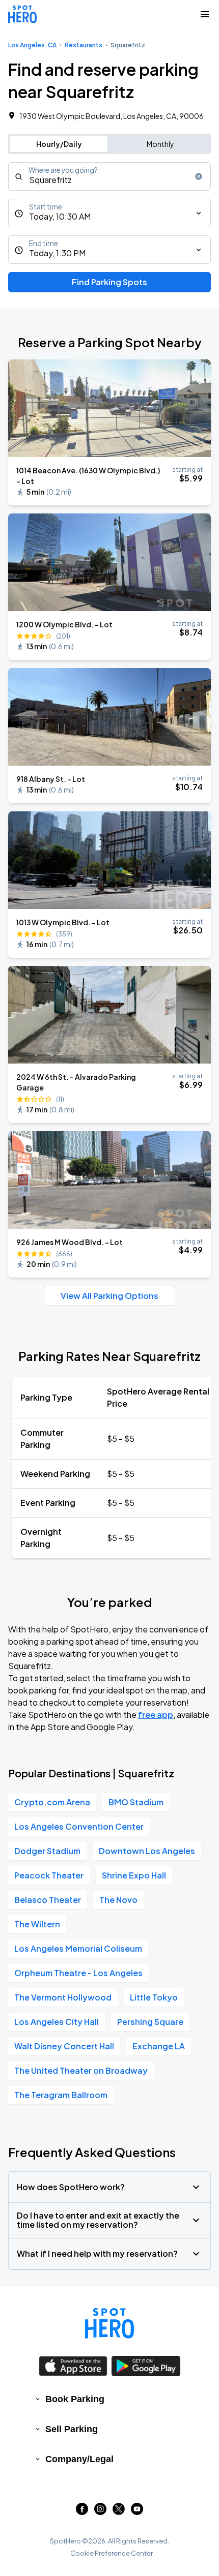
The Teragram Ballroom (61, 2095)
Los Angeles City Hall (57, 2022)
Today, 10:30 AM (60, 216)
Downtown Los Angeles (147, 1851)
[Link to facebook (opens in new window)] (82, 2512)
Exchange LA (159, 2046)
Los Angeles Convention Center (79, 1826)
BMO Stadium (136, 1802)
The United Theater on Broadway (81, 2070)
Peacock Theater (49, 1875)
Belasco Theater (48, 1900)
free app (156, 1715)
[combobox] (109, 176)
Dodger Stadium (47, 1851)
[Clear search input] (199, 176)
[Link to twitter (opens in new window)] (119, 2512)
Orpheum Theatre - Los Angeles (78, 1973)
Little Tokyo (154, 1997)
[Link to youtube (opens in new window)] (137, 2512)
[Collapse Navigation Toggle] (205, 14)
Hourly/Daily (59, 144)
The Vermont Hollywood (63, 1997)
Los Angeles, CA (32, 45)
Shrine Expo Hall (134, 1875)
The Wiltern (37, 1924)
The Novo (118, 1900)
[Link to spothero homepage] (109, 2323)
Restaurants (84, 45)
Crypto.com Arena (52, 1802)
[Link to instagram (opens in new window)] (100, 2512)
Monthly (160, 144)
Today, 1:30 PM (57, 253)
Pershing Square (150, 2022)
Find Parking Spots (109, 282)
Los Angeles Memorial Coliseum (78, 1948)
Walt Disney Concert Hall (64, 2046)
